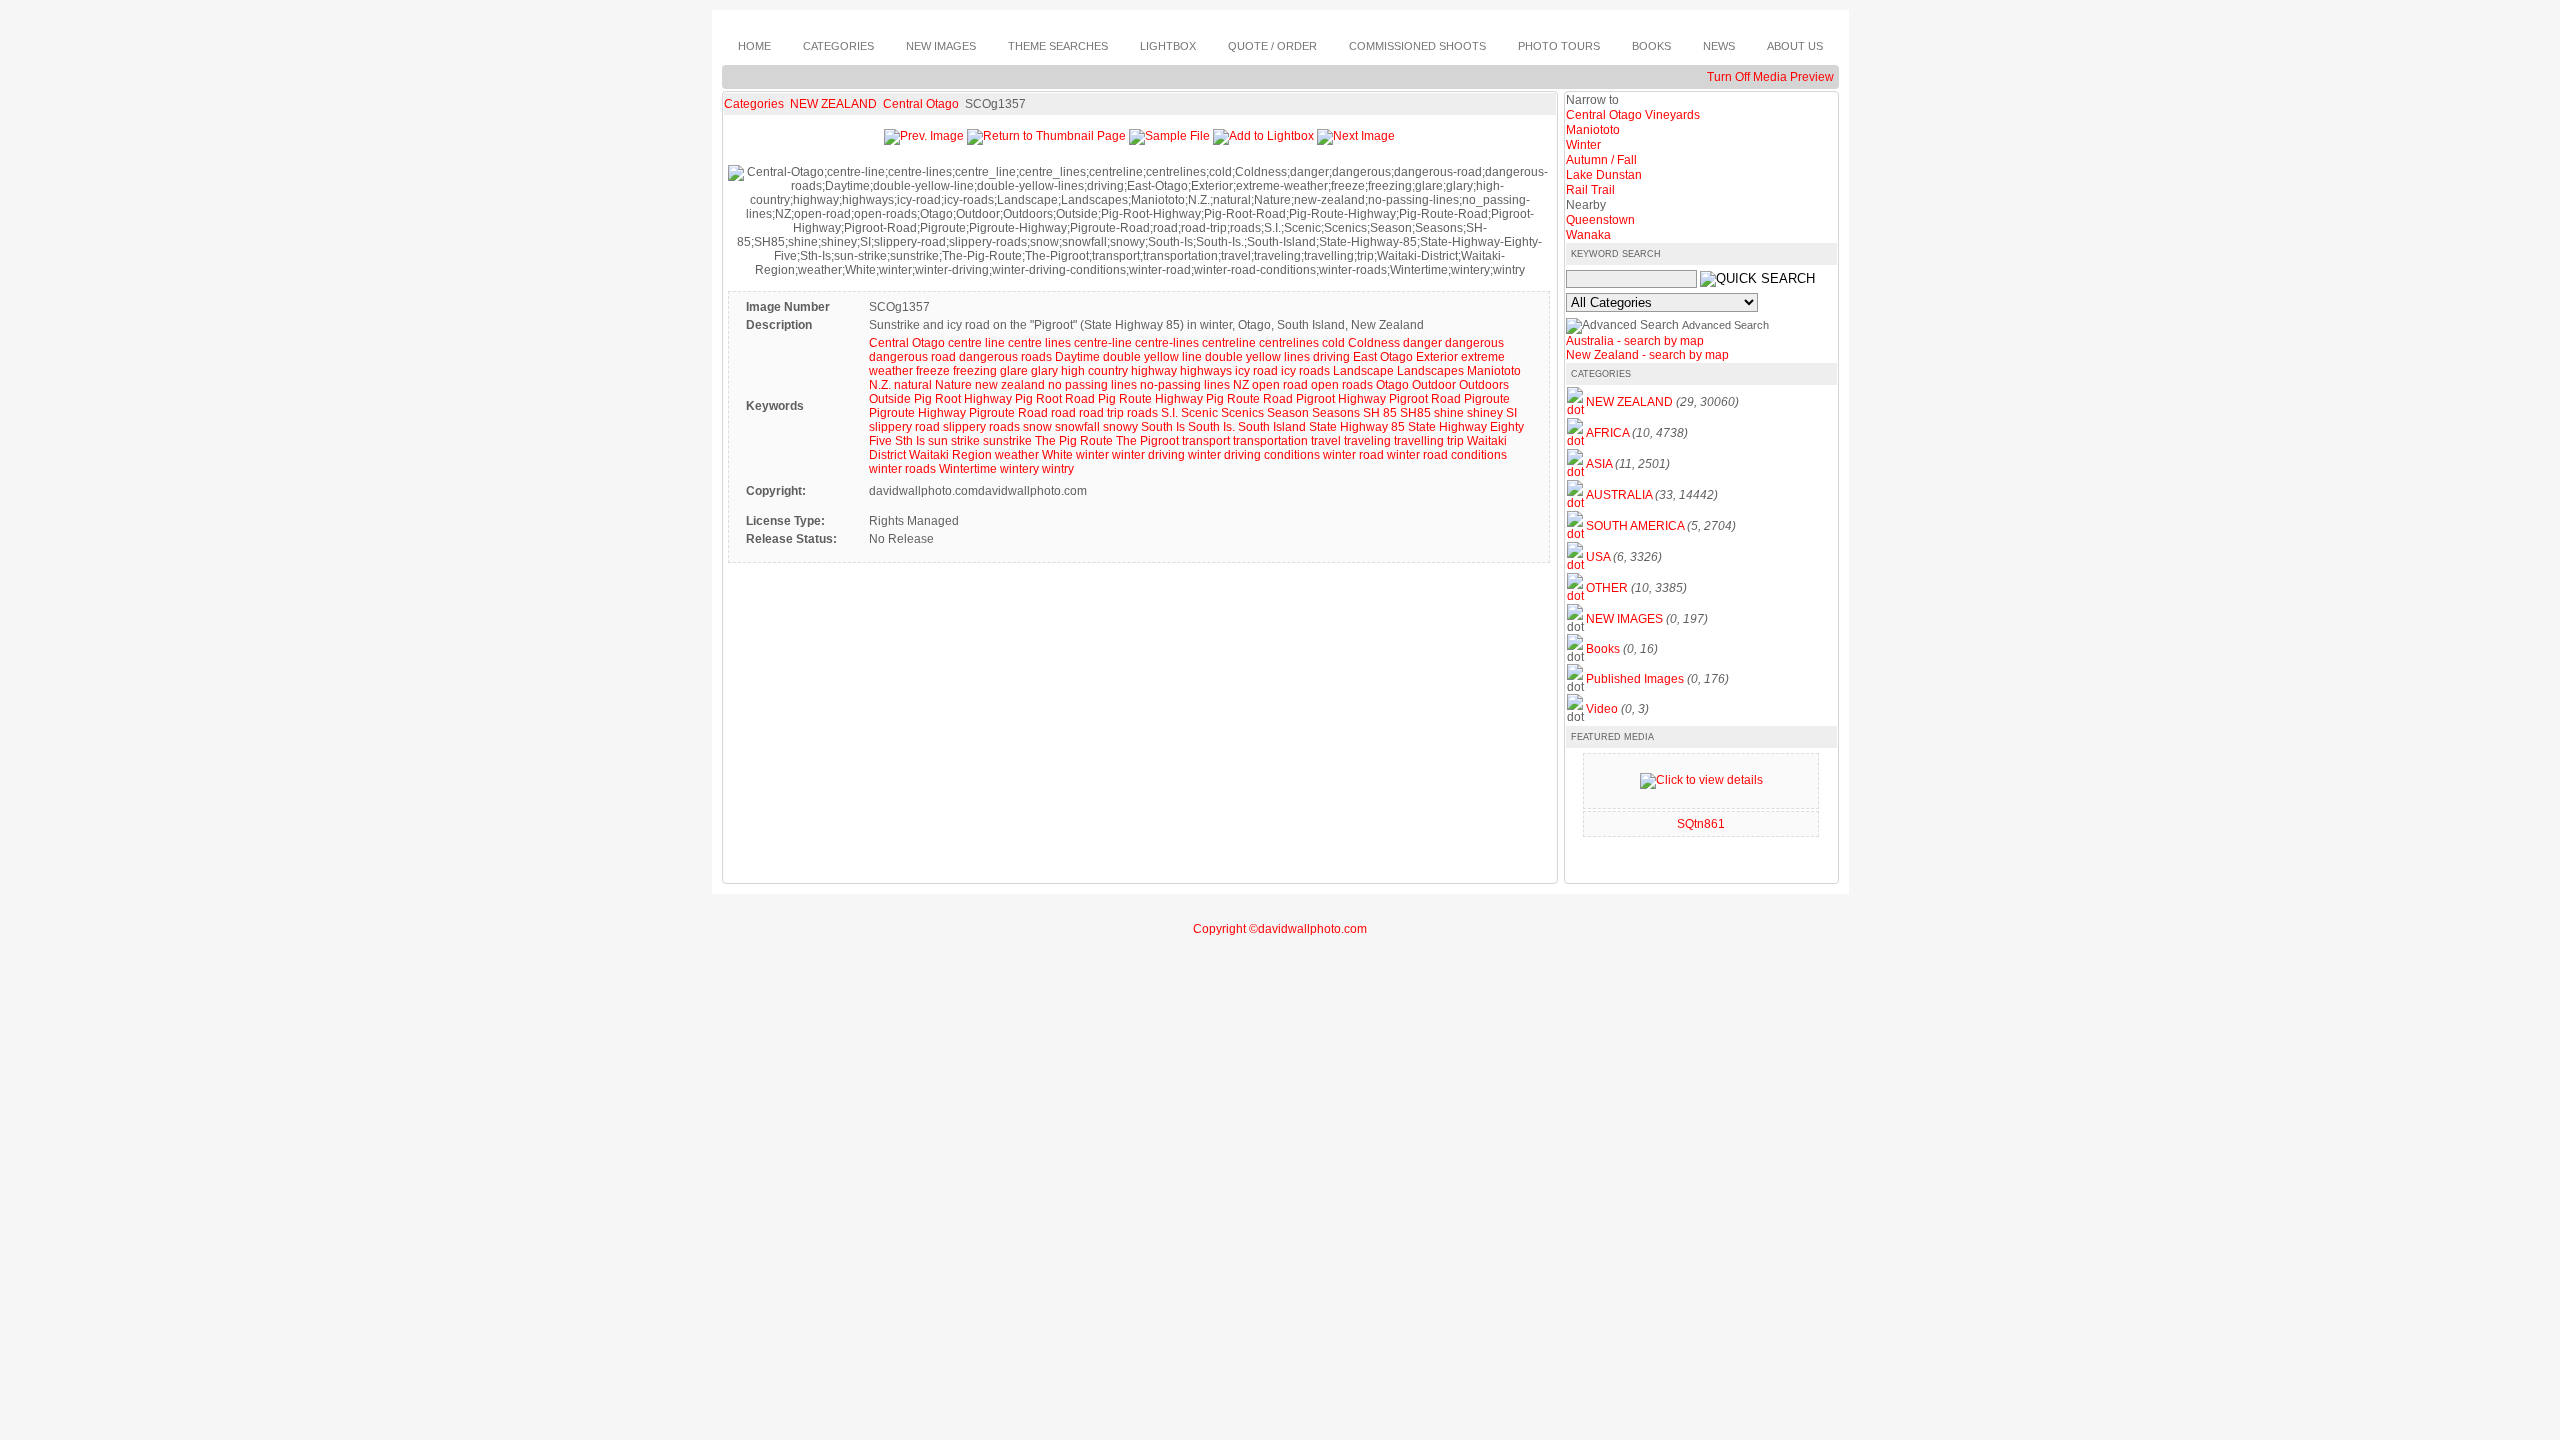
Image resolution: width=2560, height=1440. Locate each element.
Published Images (1635, 679)
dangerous (1474, 343)
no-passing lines (1185, 385)
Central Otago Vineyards (1633, 115)
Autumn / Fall (1601, 160)
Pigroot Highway (1341, 399)
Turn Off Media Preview (1770, 77)
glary (1044, 371)
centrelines (1289, 343)
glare (1014, 371)
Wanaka (1588, 235)
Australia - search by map (1635, 341)
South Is (1163, 427)
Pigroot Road (1425, 399)
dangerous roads (1005, 357)
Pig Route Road (1249, 399)
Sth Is (910, 441)
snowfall (1077, 427)
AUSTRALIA (1619, 495)
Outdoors (1484, 385)
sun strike (954, 441)
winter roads (902, 469)
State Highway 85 (1357, 427)
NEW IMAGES (1624, 619)
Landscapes (1430, 371)
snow (1037, 427)
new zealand (1010, 385)
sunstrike (1007, 441)
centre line (976, 343)
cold (1333, 343)
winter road (1353, 455)
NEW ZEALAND (835, 104)
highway (1154, 371)
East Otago (1383, 357)
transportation (1270, 441)
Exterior (1437, 357)
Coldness (1374, 343)
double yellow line (1152, 357)
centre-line (1103, 343)
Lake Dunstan (1604, 175)
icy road (1256, 371)
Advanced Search (1725, 325)
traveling (1367, 441)
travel (1326, 441)
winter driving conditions (1254, 455)
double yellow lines (1257, 357)
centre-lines (1167, 343)
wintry (1058, 469)
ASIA (1599, 464)
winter (1092, 455)
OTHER (1607, 588)
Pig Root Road (1055, 399)
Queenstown (1600, 220)
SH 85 (1380, 413)
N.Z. (880, 385)
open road (1280, 385)
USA (1598, 557)
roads (1142, 413)
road (1063, 413)
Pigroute (1487, 399)
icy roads (1305, 371)
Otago (1392, 385)
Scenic (1199, 413)
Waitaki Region (950, 455)
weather (1017, 455)
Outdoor (1434, 385)
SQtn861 (1701, 824)
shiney (1485, 413)
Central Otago (922, 104)
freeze (933, 371)
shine (1449, 413)
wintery (1019, 469)
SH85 (1415, 413)
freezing (975, 371)
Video (1602, 709)
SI (1511, 413)
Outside (890, 399)
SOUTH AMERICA (1635, 526)
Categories (754, 104)
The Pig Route (1074, 441)
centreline (1229, 343)
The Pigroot (1147, 441)
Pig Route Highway (1150, 399)
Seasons (1336, 413)
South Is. (1211, 427)
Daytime (1077, 357)
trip (1455, 441)
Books (1603, 649)
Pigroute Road (1008, 413)
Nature (953, 385)
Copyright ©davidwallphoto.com (1280, 929)
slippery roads (981, 427)
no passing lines (1092, 385)
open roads (1342, 385)
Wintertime (968, 469)
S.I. (1169, 413)
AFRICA (1607, 433)
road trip (1101, 413)
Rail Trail (1590, 190)
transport (1206, 441)
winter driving (1148, 455)
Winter (1583, 145)
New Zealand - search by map (1647, 355)
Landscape (1363, 371)
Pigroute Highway (917, 413)
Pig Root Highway (963, 399)
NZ (1241, 385)
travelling (1419, 441)
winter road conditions (1447, 455)
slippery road (904, 427)
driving (1331, 357)
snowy (1120, 427)
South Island (1272, 427)
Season (1288, 413)
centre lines (1039, 343)
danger (1422, 343)
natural (913, 385)
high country (1094, 371)
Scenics (1242, 413)
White (1057, 455)
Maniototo (1494, 371)
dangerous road (912, 357)
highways (1206, 371)
